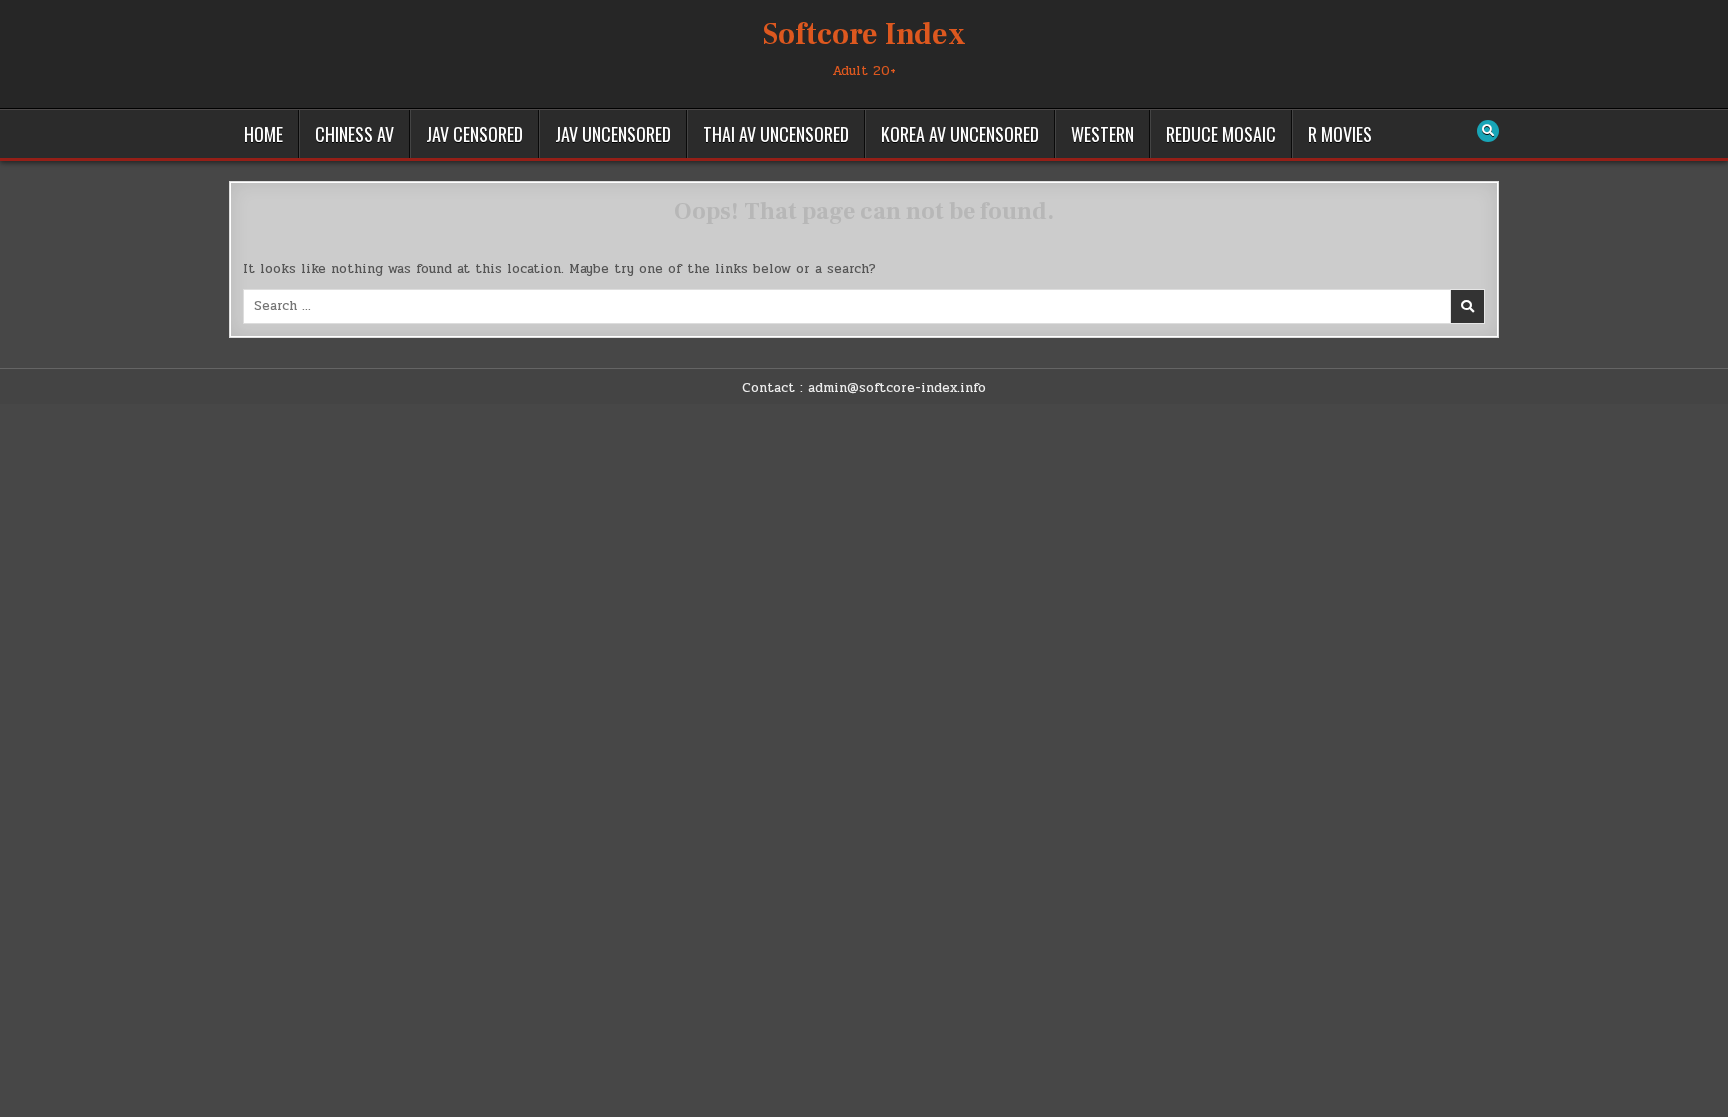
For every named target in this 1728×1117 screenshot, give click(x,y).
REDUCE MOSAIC (1221, 134)
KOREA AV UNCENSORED (960, 134)
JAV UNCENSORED (613, 134)
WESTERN (1102, 134)
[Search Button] (1488, 131)
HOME (263, 134)
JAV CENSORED (474, 134)
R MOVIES (1340, 134)
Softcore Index (864, 34)
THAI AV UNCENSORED (776, 134)
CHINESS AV (354, 134)
